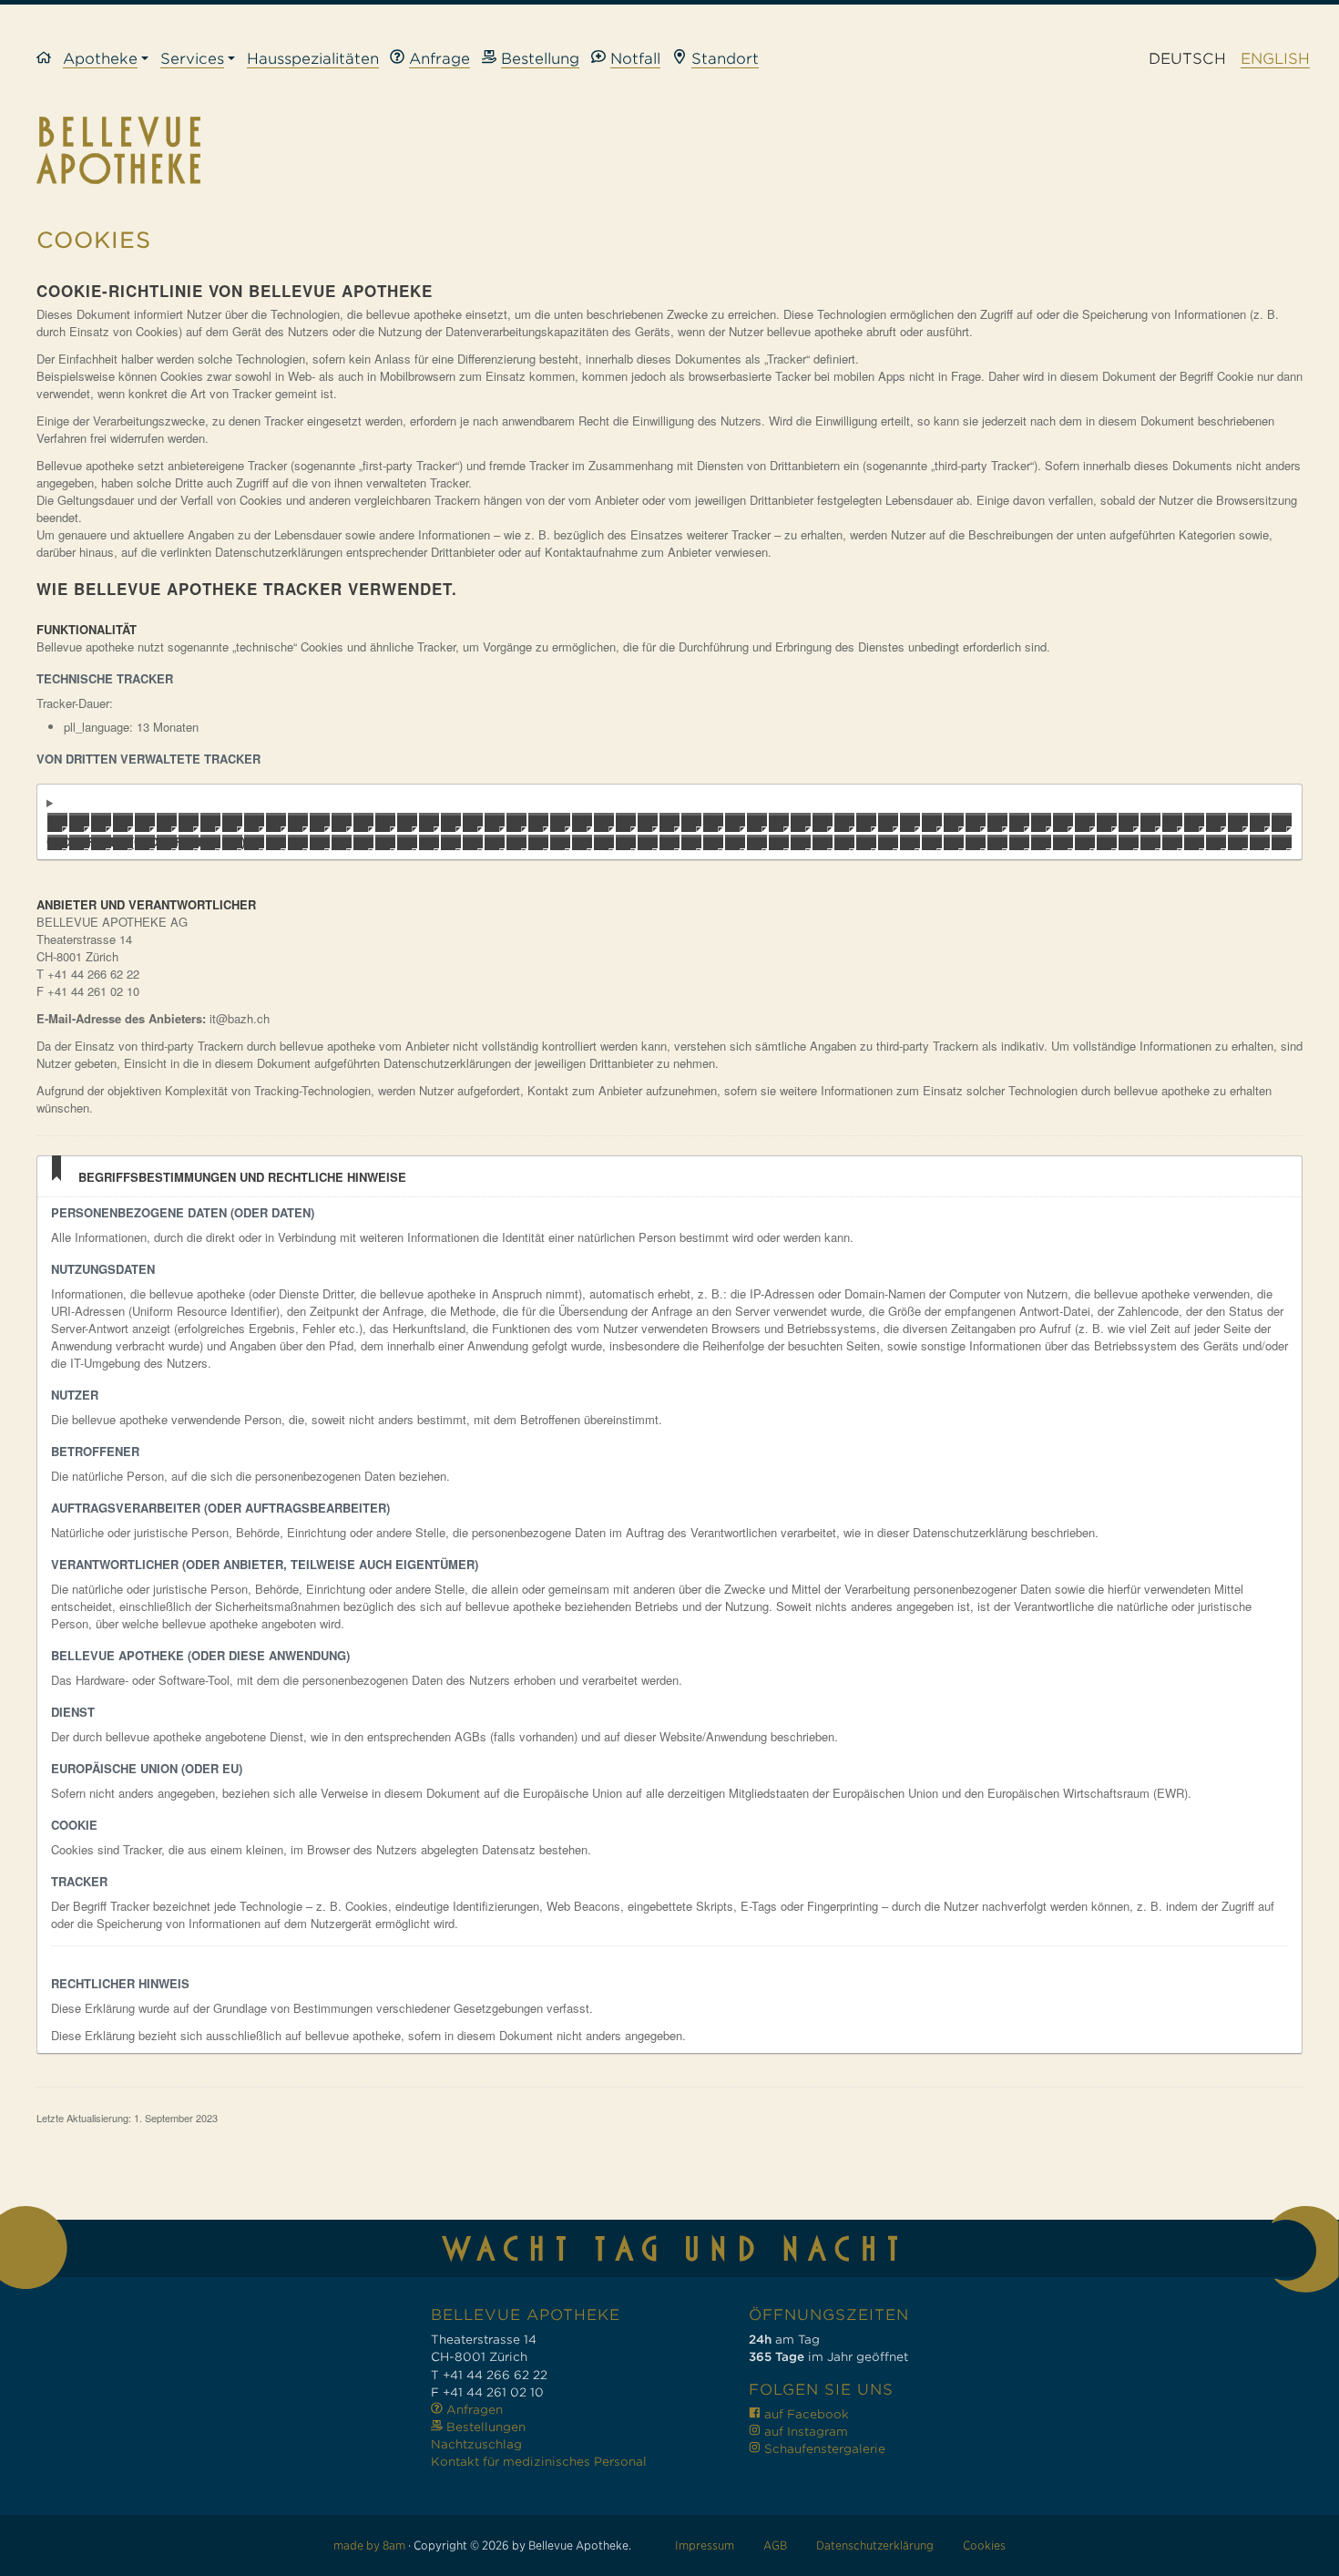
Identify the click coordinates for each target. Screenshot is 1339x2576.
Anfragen (473, 2410)
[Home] (50, 60)
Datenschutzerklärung (875, 2545)
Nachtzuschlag (476, 2444)
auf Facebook (805, 2414)
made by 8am (369, 2545)
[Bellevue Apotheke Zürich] (669, 150)
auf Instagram (804, 2432)
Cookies (984, 2545)
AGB (775, 2545)
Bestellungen (484, 2427)
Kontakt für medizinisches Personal (539, 2462)
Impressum (705, 2545)
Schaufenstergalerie (823, 2449)
